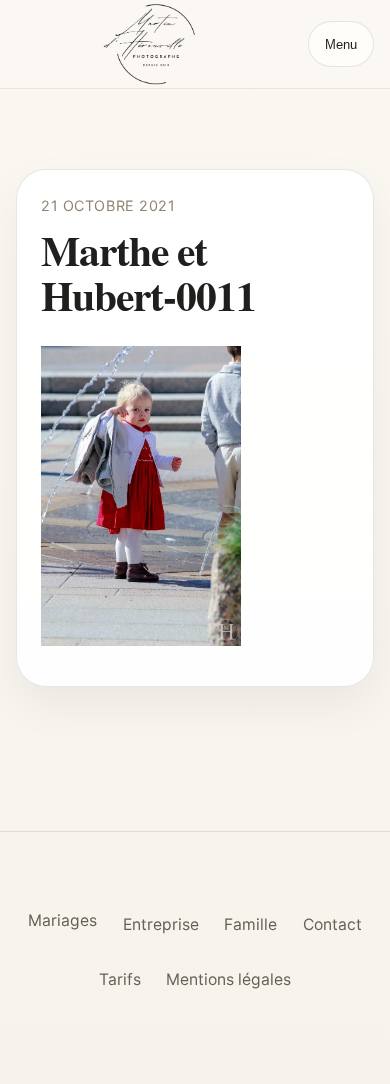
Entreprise (161, 924)
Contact (332, 924)
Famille (250, 924)
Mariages (62, 920)
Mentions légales (228, 979)
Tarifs (120, 979)
